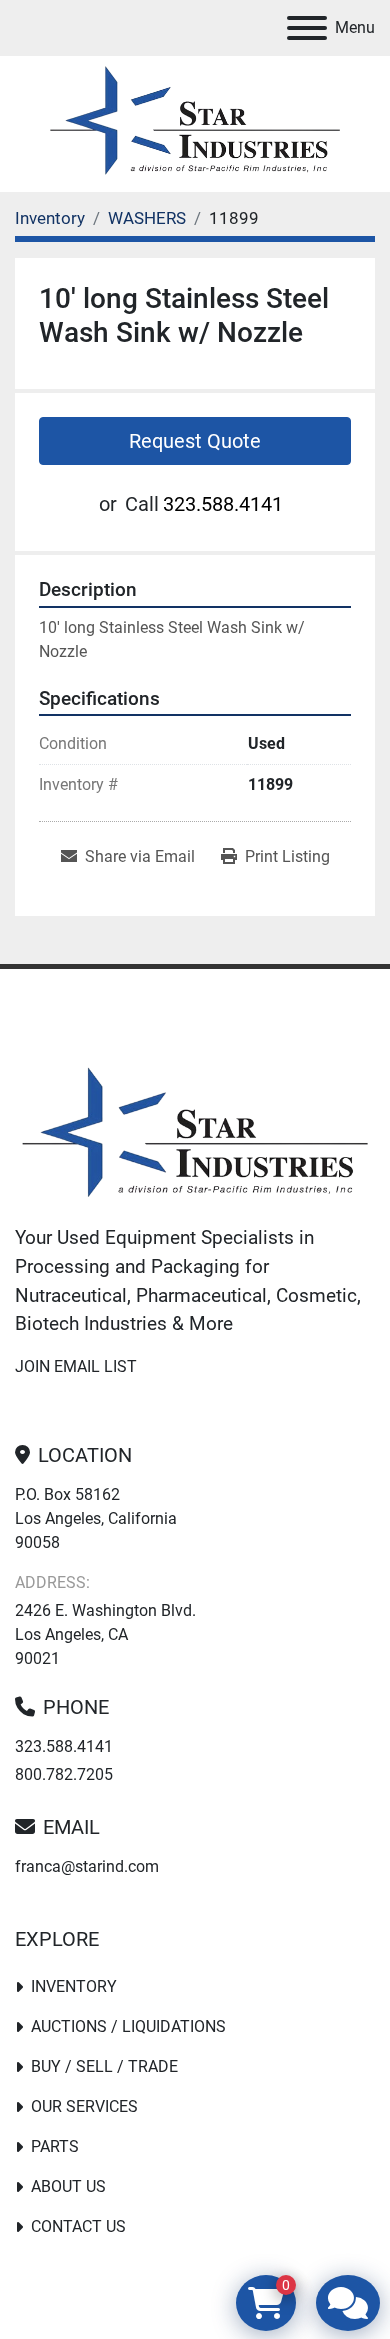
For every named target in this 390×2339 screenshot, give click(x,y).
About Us (68, 2186)
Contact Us (78, 2226)
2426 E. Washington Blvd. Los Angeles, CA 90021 (105, 1634)
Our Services (84, 2106)
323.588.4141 (223, 504)
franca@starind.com (87, 1866)
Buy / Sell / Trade (104, 2066)
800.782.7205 (64, 1774)
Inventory (74, 1986)
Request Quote (195, 441)
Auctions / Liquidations (128, 2026)
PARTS (55, 2146)
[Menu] (307, 28)
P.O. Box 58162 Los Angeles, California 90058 (96, 1518)
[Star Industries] (195, 1135)
